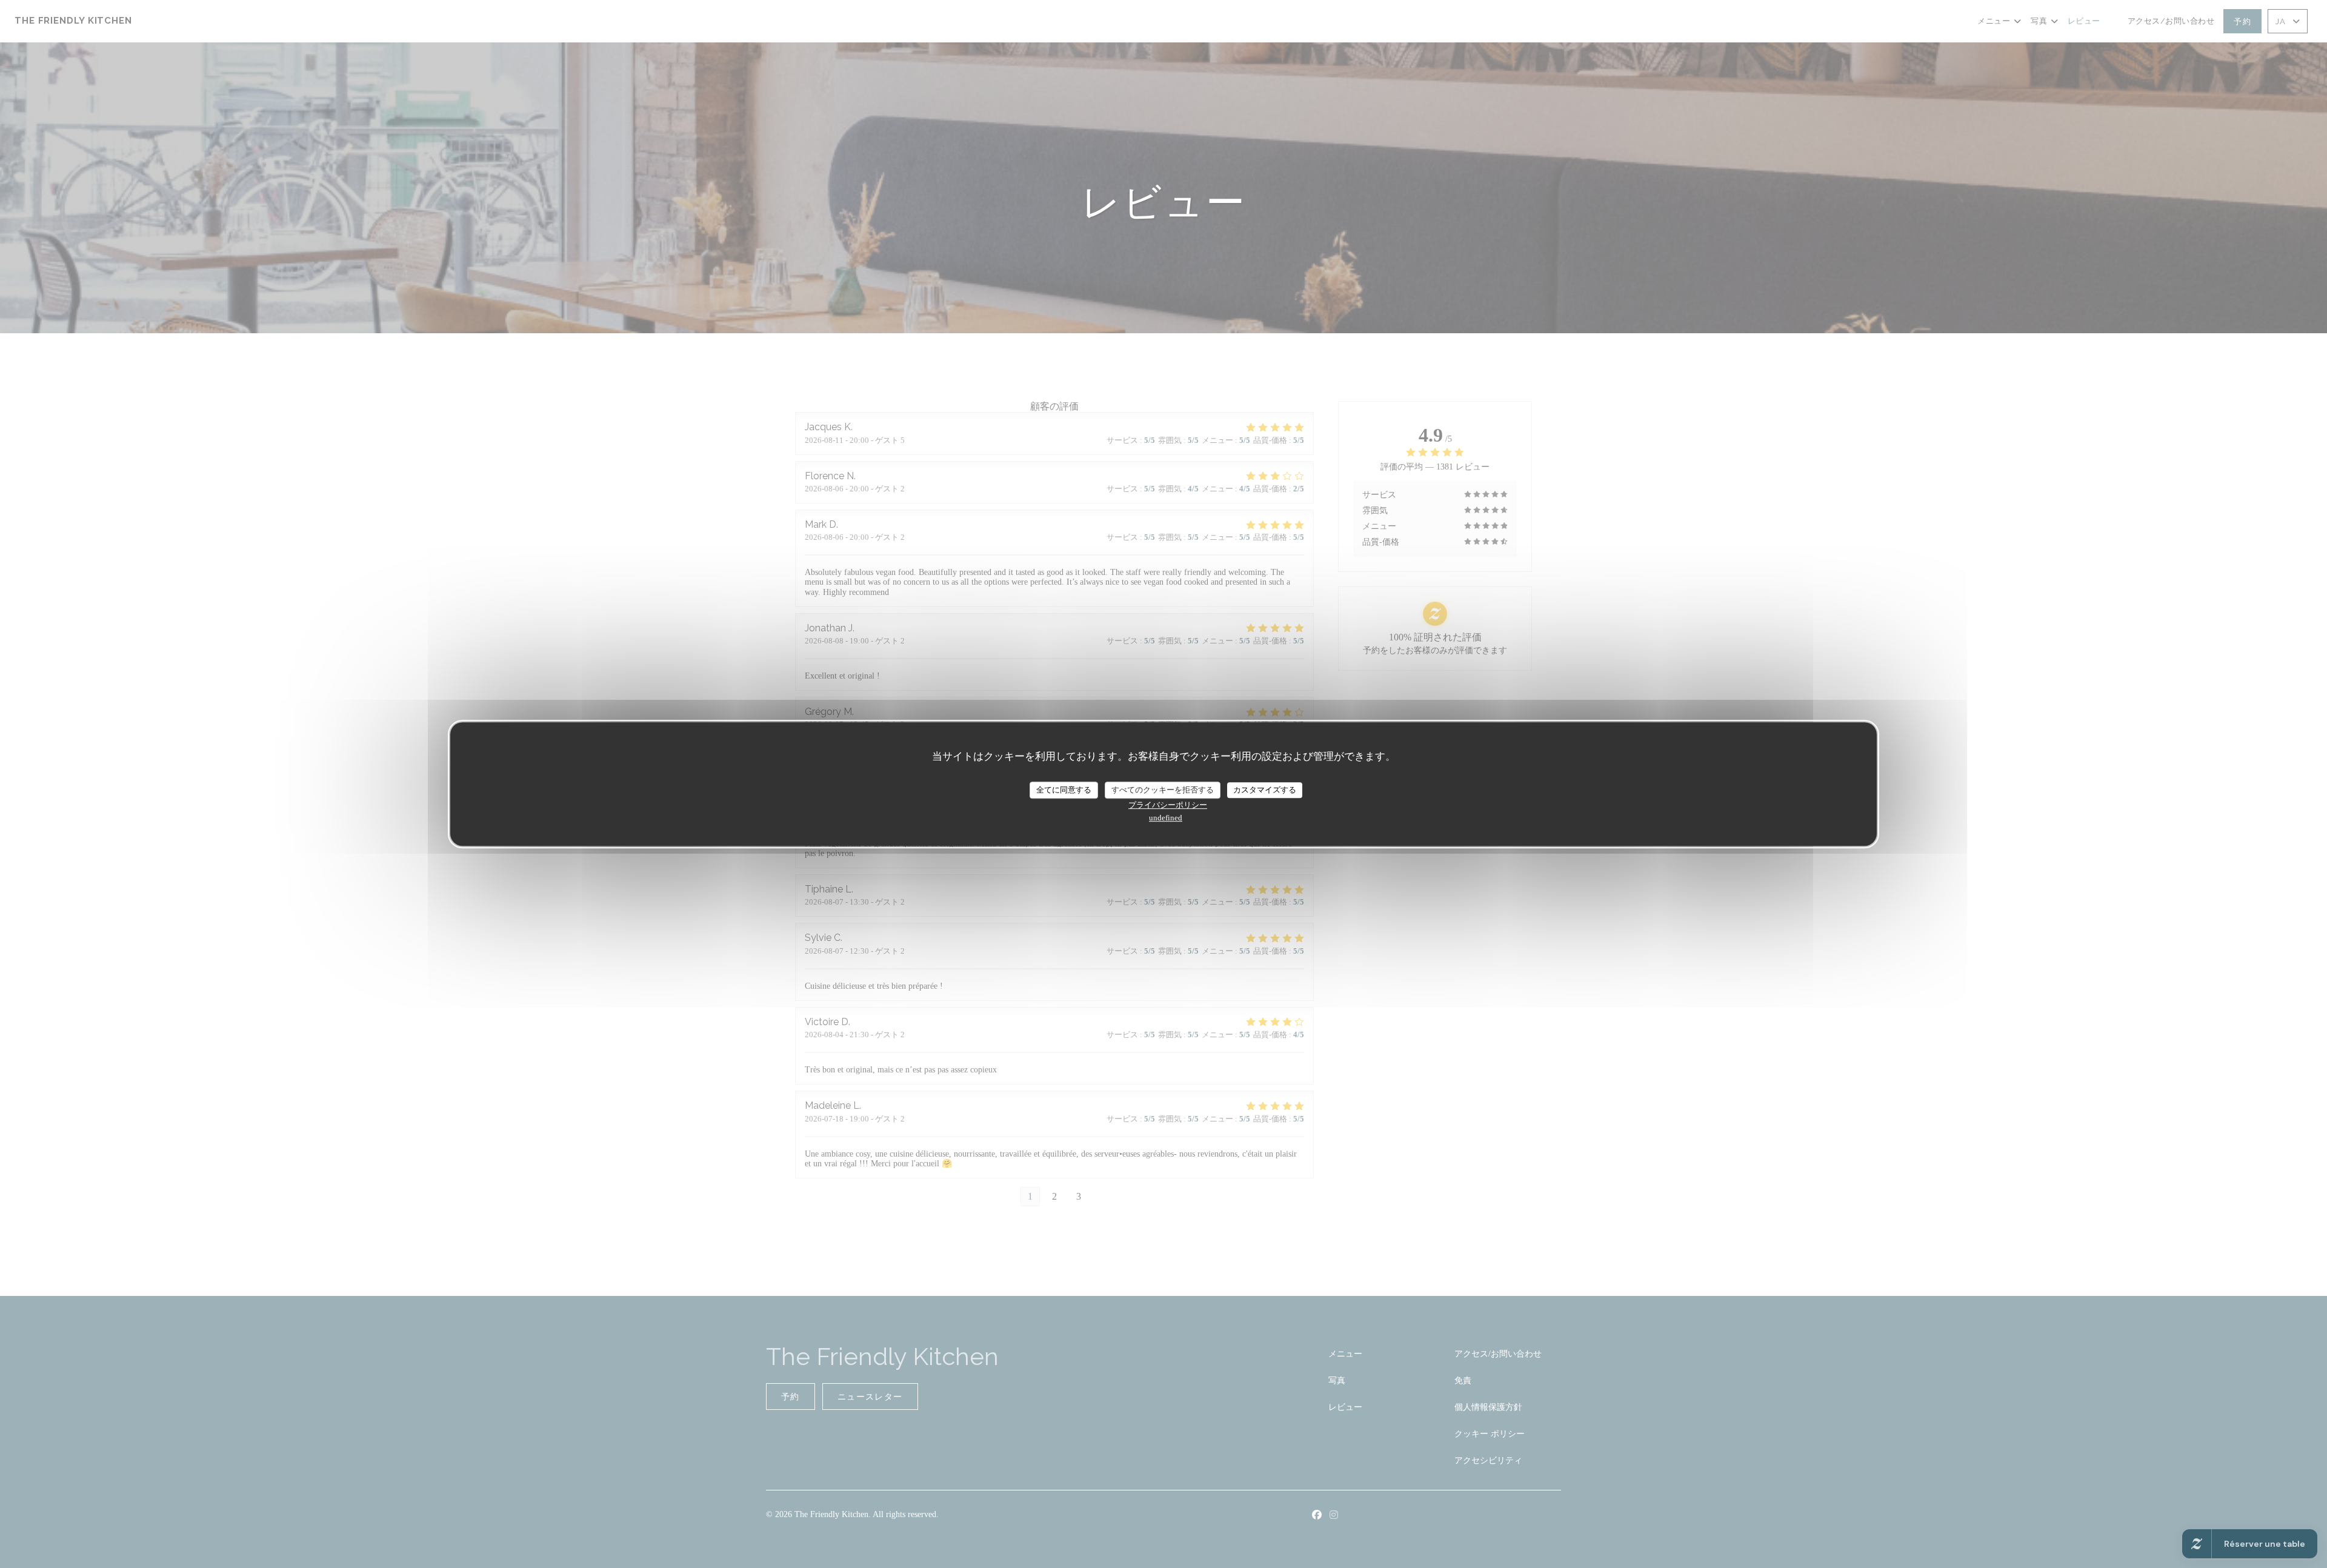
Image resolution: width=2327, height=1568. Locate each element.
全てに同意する (1064, 790)
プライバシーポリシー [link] (1168, 805)
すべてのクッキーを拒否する (1163, 790)
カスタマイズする (1265, 790)
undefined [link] (1166, 818)
